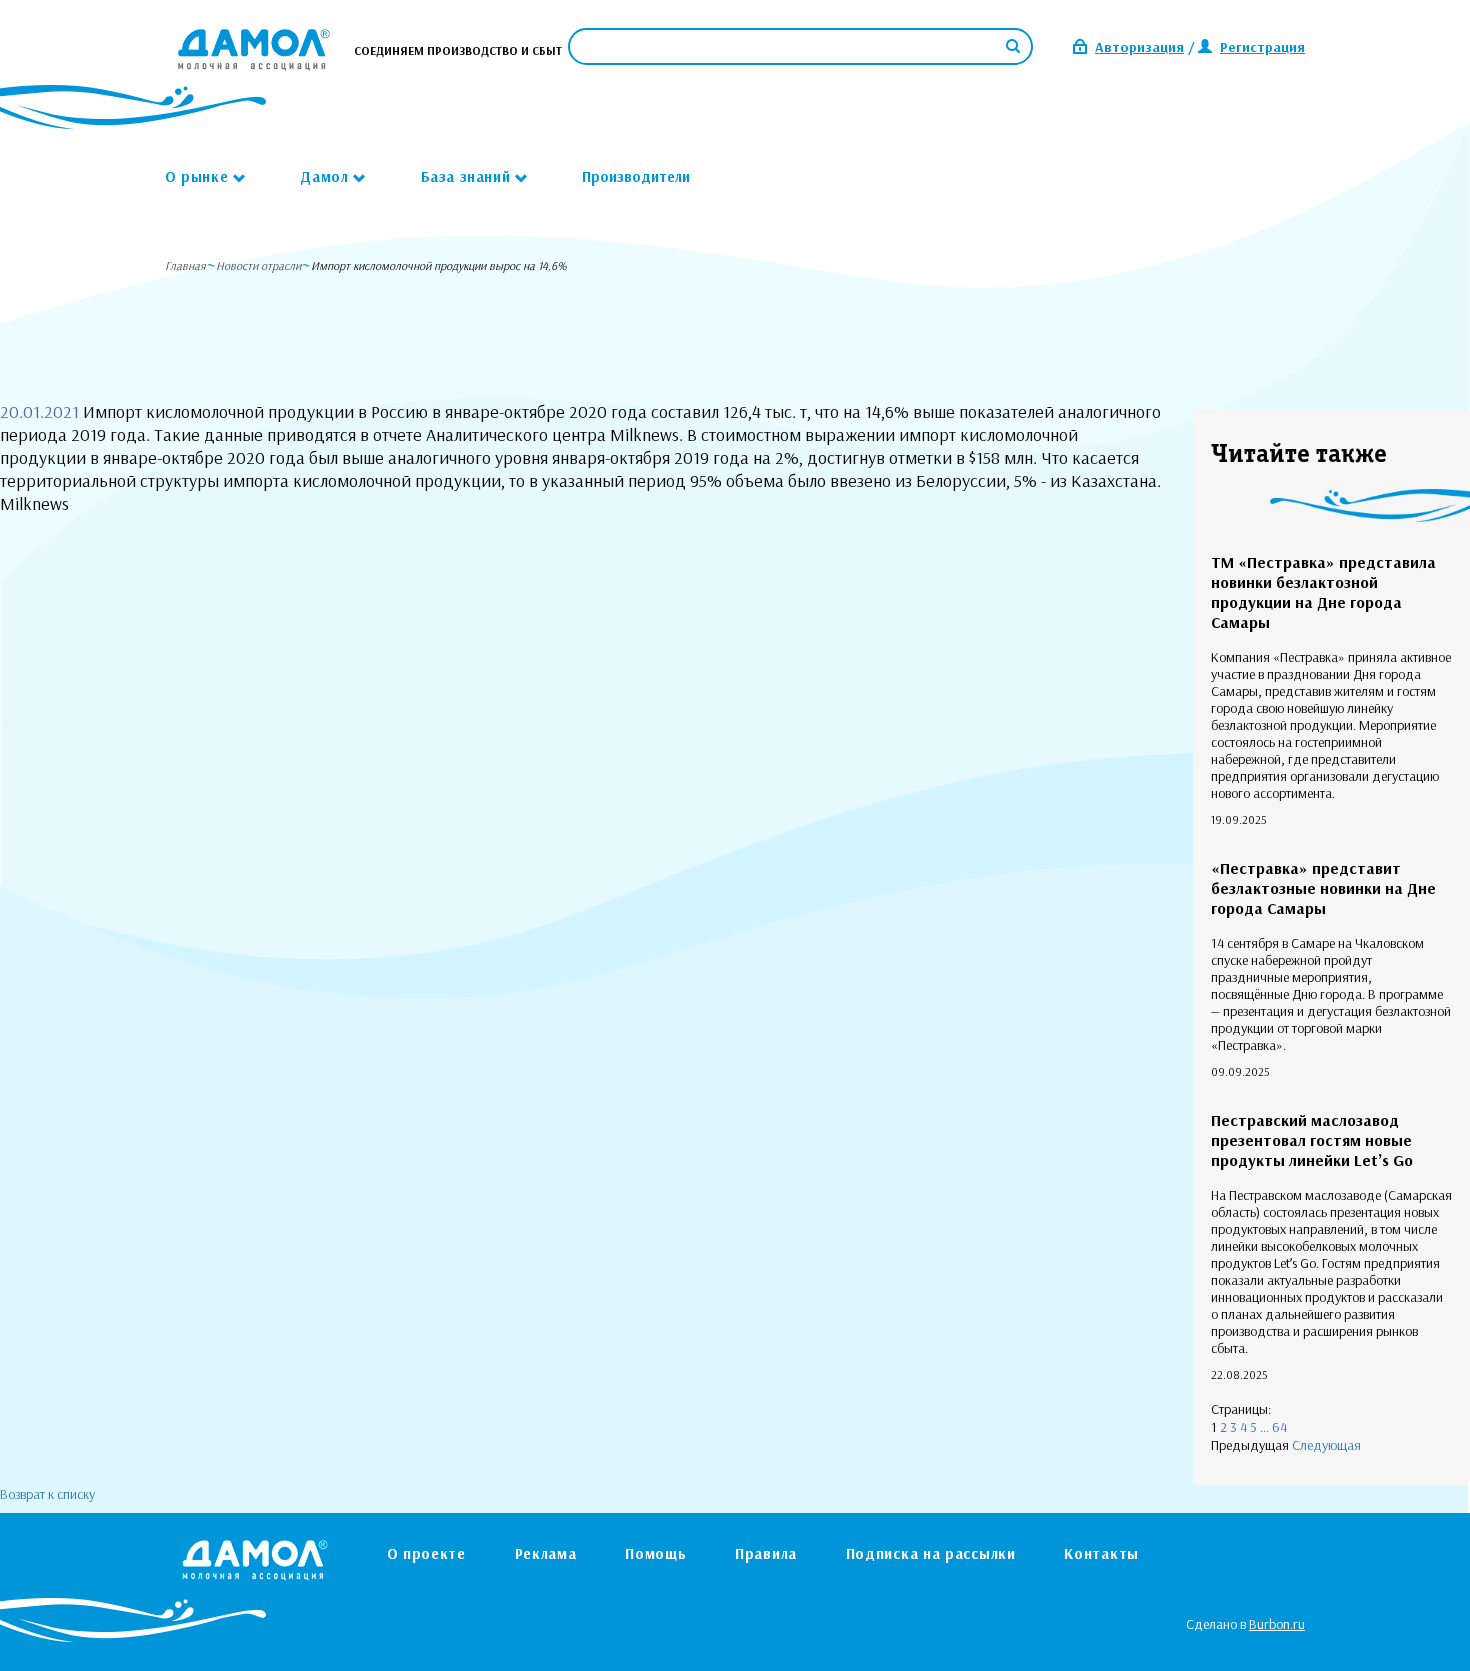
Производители (636, 176)
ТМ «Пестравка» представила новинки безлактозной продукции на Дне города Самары (1323, 592)
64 (1279, 1427)
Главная (185, 265)
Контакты (1101, 1553)
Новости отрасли (258, 265)
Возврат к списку (47, 1494)
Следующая (1326, 1445)
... (1264, 1427)
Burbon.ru (1277, 1624)
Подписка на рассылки (931, 1553)
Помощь (655, 1553)
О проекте (426, 1553)
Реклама (546, 1553)
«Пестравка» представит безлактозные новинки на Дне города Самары (1323, 888)
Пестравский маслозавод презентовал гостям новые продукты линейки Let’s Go (1312, 1140)
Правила (766, 1553)
